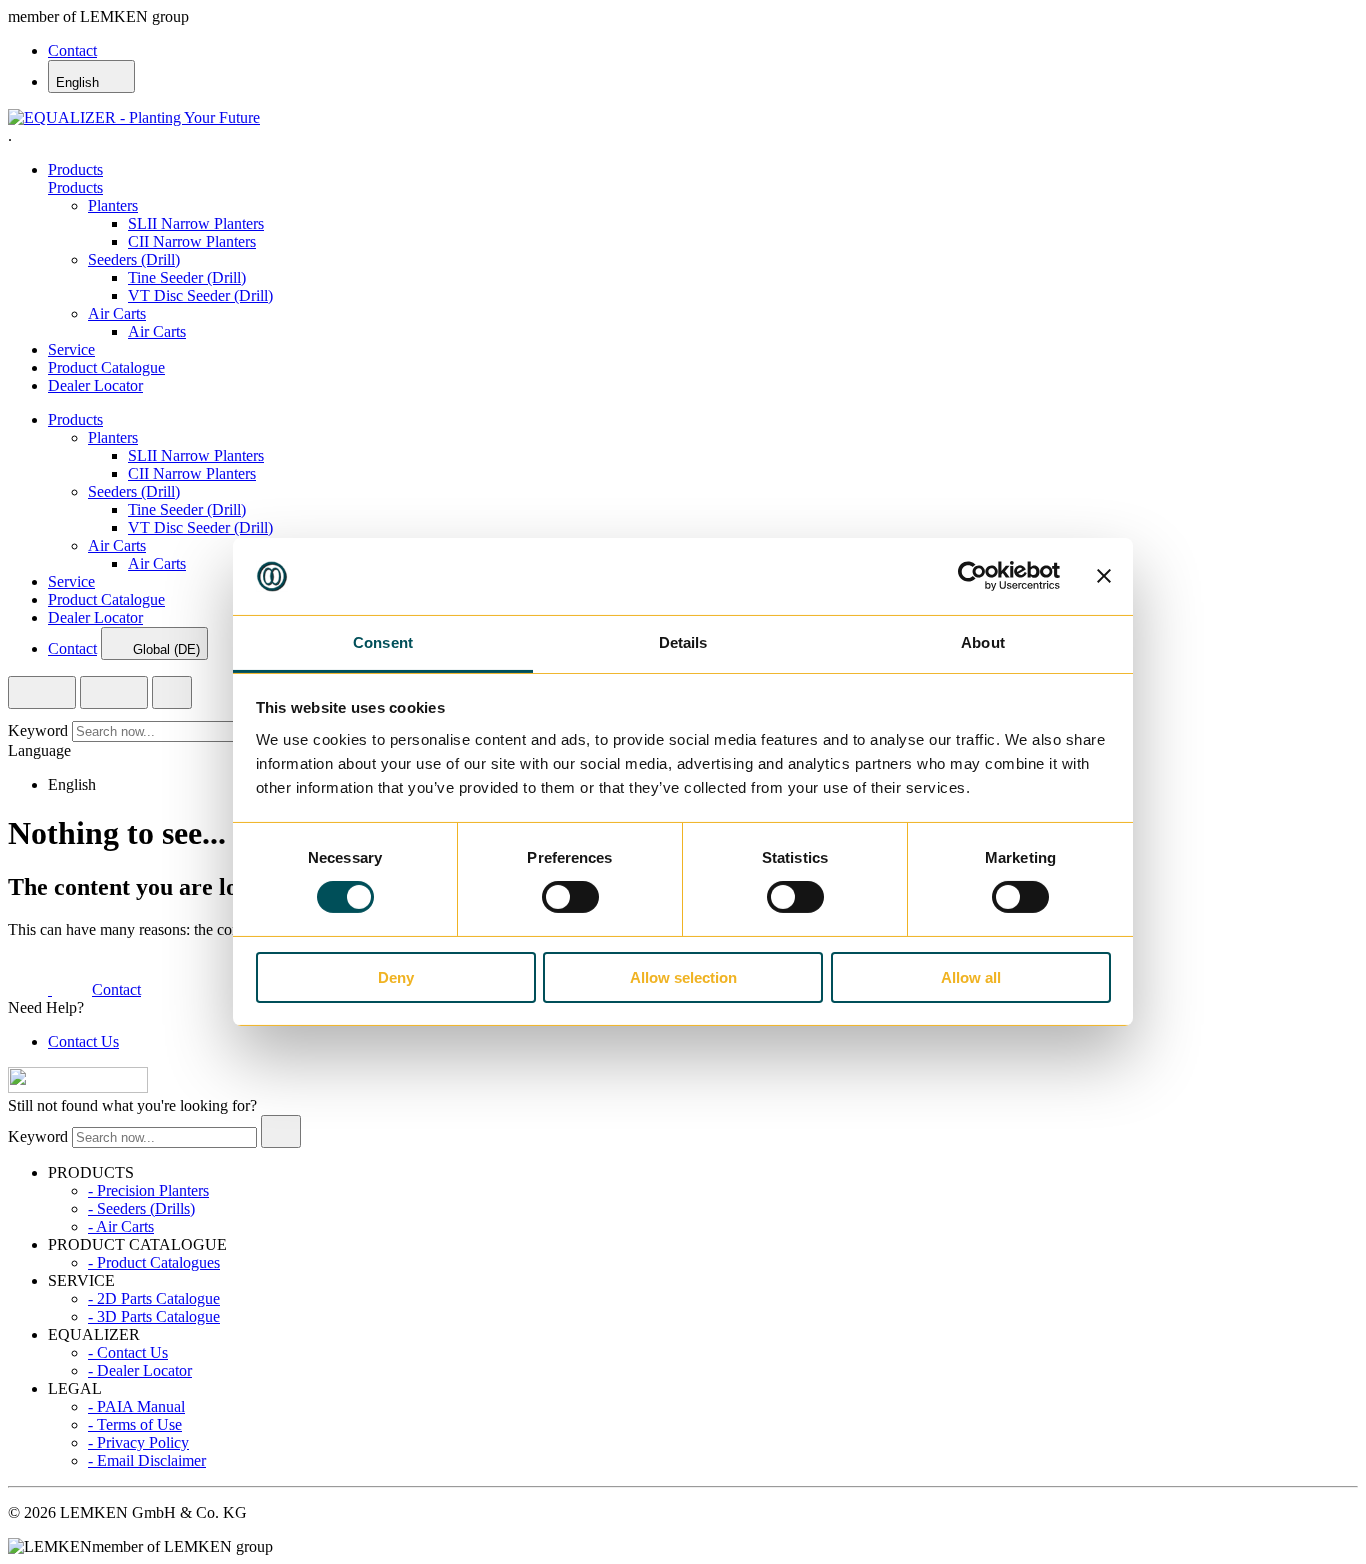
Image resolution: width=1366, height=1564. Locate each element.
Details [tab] (683, 642)
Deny (396, 977)
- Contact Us (128, 1352)
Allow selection (683, 977)
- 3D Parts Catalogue (154, 1316)
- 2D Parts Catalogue (154, 1298)
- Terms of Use (135, 1424)
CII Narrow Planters (192, 241)
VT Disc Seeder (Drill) (200, 295)
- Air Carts (121, 1226)
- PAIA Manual (136, 1406)
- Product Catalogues (154, 1262)
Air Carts (117, 313)
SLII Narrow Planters (196, 223)
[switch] (570, 897)
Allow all (971, 977)
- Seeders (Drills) (141, 1208)
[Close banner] (1104, 576)
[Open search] (42, 692)
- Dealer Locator (140, 1370)
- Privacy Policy (138, 1442)
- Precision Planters (148, 1190)
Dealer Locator (95, 385)
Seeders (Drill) (134, 259)
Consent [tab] (383, 642)
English (79, 82)
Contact (72, 50)
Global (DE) (166, 649)
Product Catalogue (106, 367)
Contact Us (83, 1041)
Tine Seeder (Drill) (187, 277)
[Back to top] (78, 1087)
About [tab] (983, 642)
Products (75, 169)
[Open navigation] (114, 692)
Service (71, 349)
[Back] (172, 692)
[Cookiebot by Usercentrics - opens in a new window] (972, 576)
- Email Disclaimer (147, 1460)
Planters (113, 205)
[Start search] (281, 1131)
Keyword (38, 730)
